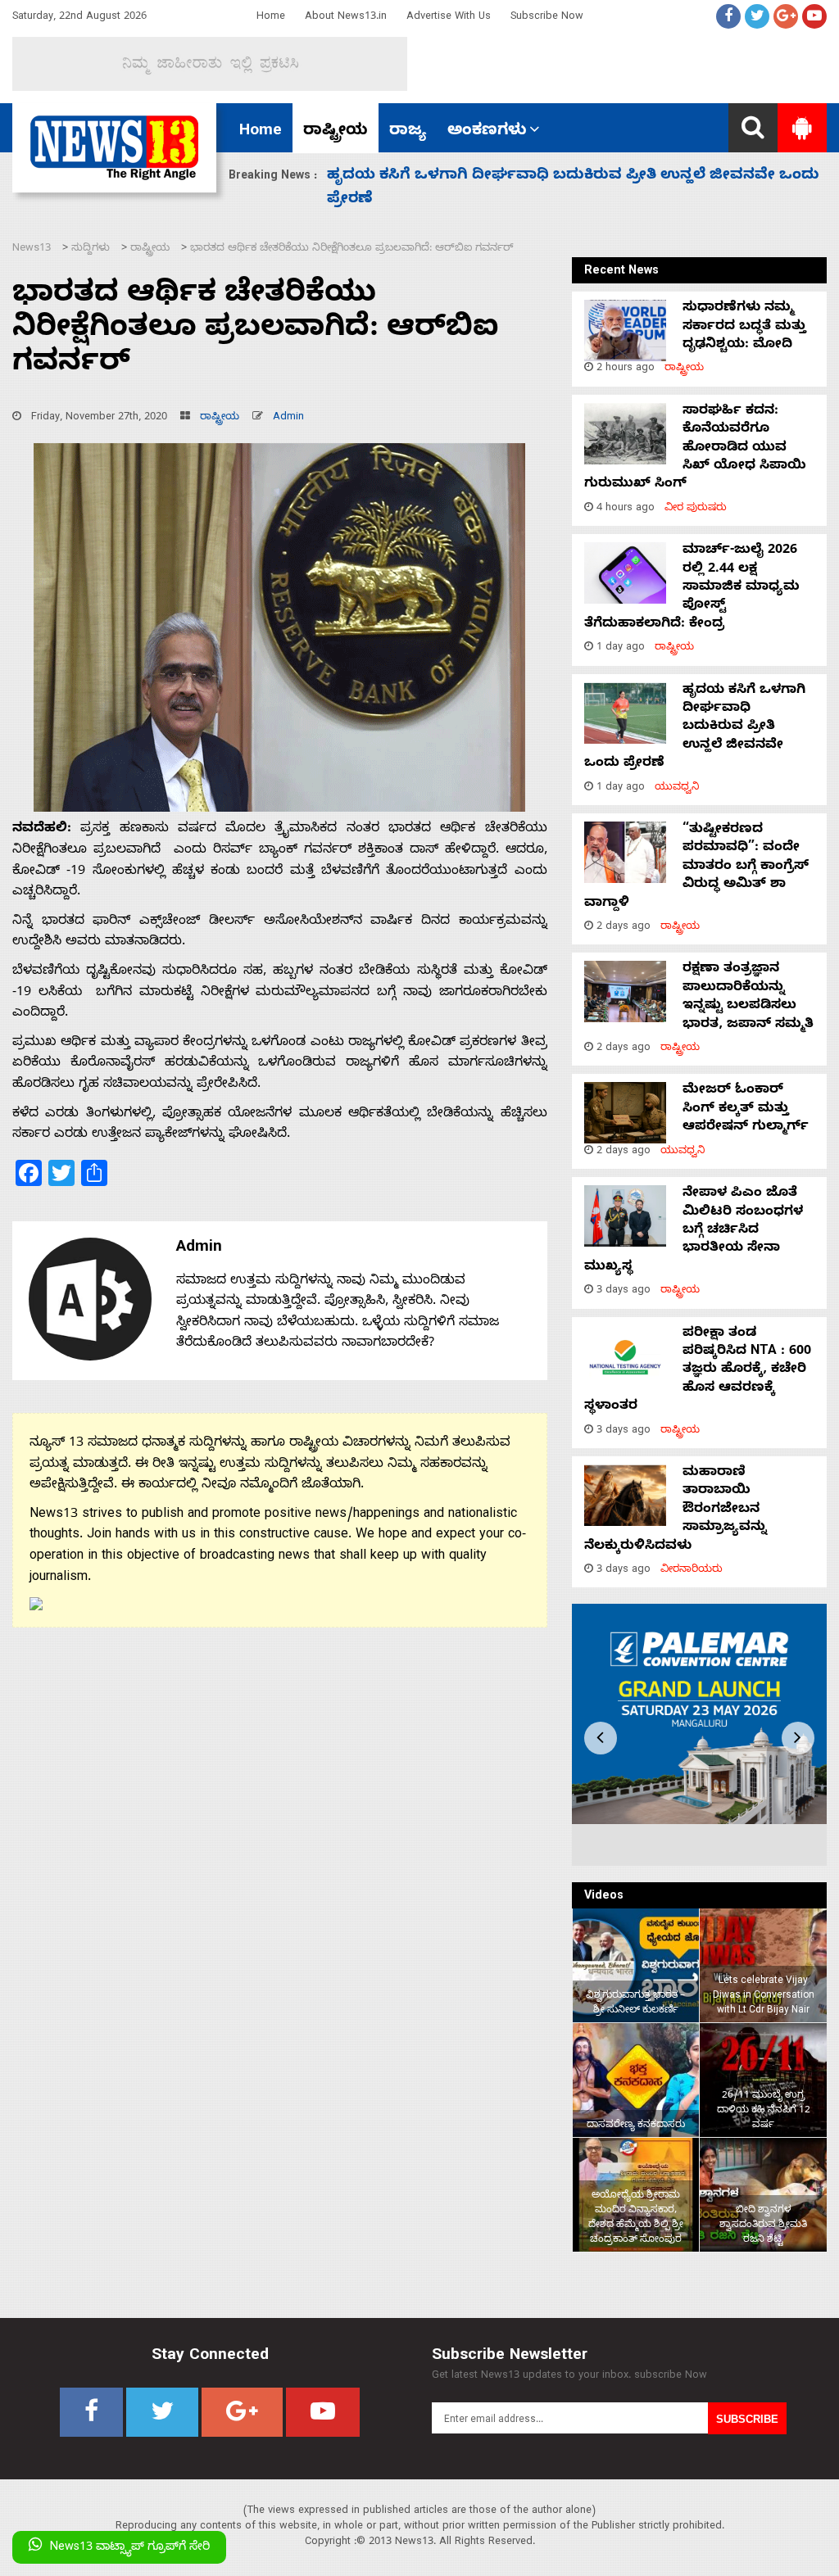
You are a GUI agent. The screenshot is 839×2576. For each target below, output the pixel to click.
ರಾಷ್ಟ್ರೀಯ (336, 132)
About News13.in (346, 18)
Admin (288, 418)
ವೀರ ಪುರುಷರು (696, 509)
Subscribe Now (547, 18)
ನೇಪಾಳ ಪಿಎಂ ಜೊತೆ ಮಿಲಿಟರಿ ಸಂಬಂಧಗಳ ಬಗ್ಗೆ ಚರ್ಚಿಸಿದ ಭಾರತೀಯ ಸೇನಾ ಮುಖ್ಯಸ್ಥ (694, 1231)
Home (271, 18)
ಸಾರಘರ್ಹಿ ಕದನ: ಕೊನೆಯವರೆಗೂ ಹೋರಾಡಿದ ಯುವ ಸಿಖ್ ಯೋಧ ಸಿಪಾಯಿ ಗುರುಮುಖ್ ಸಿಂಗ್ (695, 449)
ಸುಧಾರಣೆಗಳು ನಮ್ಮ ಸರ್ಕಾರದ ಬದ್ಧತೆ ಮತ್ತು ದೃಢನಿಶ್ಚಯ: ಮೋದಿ (744, 327)
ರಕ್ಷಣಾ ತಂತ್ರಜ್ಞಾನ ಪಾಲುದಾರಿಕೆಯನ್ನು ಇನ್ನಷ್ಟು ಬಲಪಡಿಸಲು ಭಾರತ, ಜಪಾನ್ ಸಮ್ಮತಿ (748, 997)
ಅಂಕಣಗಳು (487, 132)
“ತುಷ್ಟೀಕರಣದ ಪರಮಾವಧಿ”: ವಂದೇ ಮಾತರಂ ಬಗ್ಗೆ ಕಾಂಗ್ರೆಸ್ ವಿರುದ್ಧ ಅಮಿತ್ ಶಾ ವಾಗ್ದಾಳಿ (696, 867)
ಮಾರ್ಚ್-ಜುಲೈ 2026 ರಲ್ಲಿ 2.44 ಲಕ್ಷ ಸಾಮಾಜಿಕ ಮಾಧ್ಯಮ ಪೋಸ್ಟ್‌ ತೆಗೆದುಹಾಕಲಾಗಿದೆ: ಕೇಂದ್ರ (692, 588)
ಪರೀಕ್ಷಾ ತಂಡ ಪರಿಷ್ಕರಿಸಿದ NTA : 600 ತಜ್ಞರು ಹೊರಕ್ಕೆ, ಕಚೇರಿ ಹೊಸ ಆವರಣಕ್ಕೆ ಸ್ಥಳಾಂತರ (698, 1371)
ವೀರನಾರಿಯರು (692, 1571)
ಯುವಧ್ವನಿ (677, 788)
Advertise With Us (449, 18)
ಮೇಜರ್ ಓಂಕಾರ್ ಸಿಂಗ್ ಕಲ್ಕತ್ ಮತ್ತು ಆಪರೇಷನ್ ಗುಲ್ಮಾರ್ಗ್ (748, 1109)
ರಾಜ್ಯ (408, 132)
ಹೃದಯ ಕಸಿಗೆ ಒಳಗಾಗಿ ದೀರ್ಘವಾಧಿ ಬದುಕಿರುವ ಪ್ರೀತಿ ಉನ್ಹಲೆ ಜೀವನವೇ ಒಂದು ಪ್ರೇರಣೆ (695, 728)
